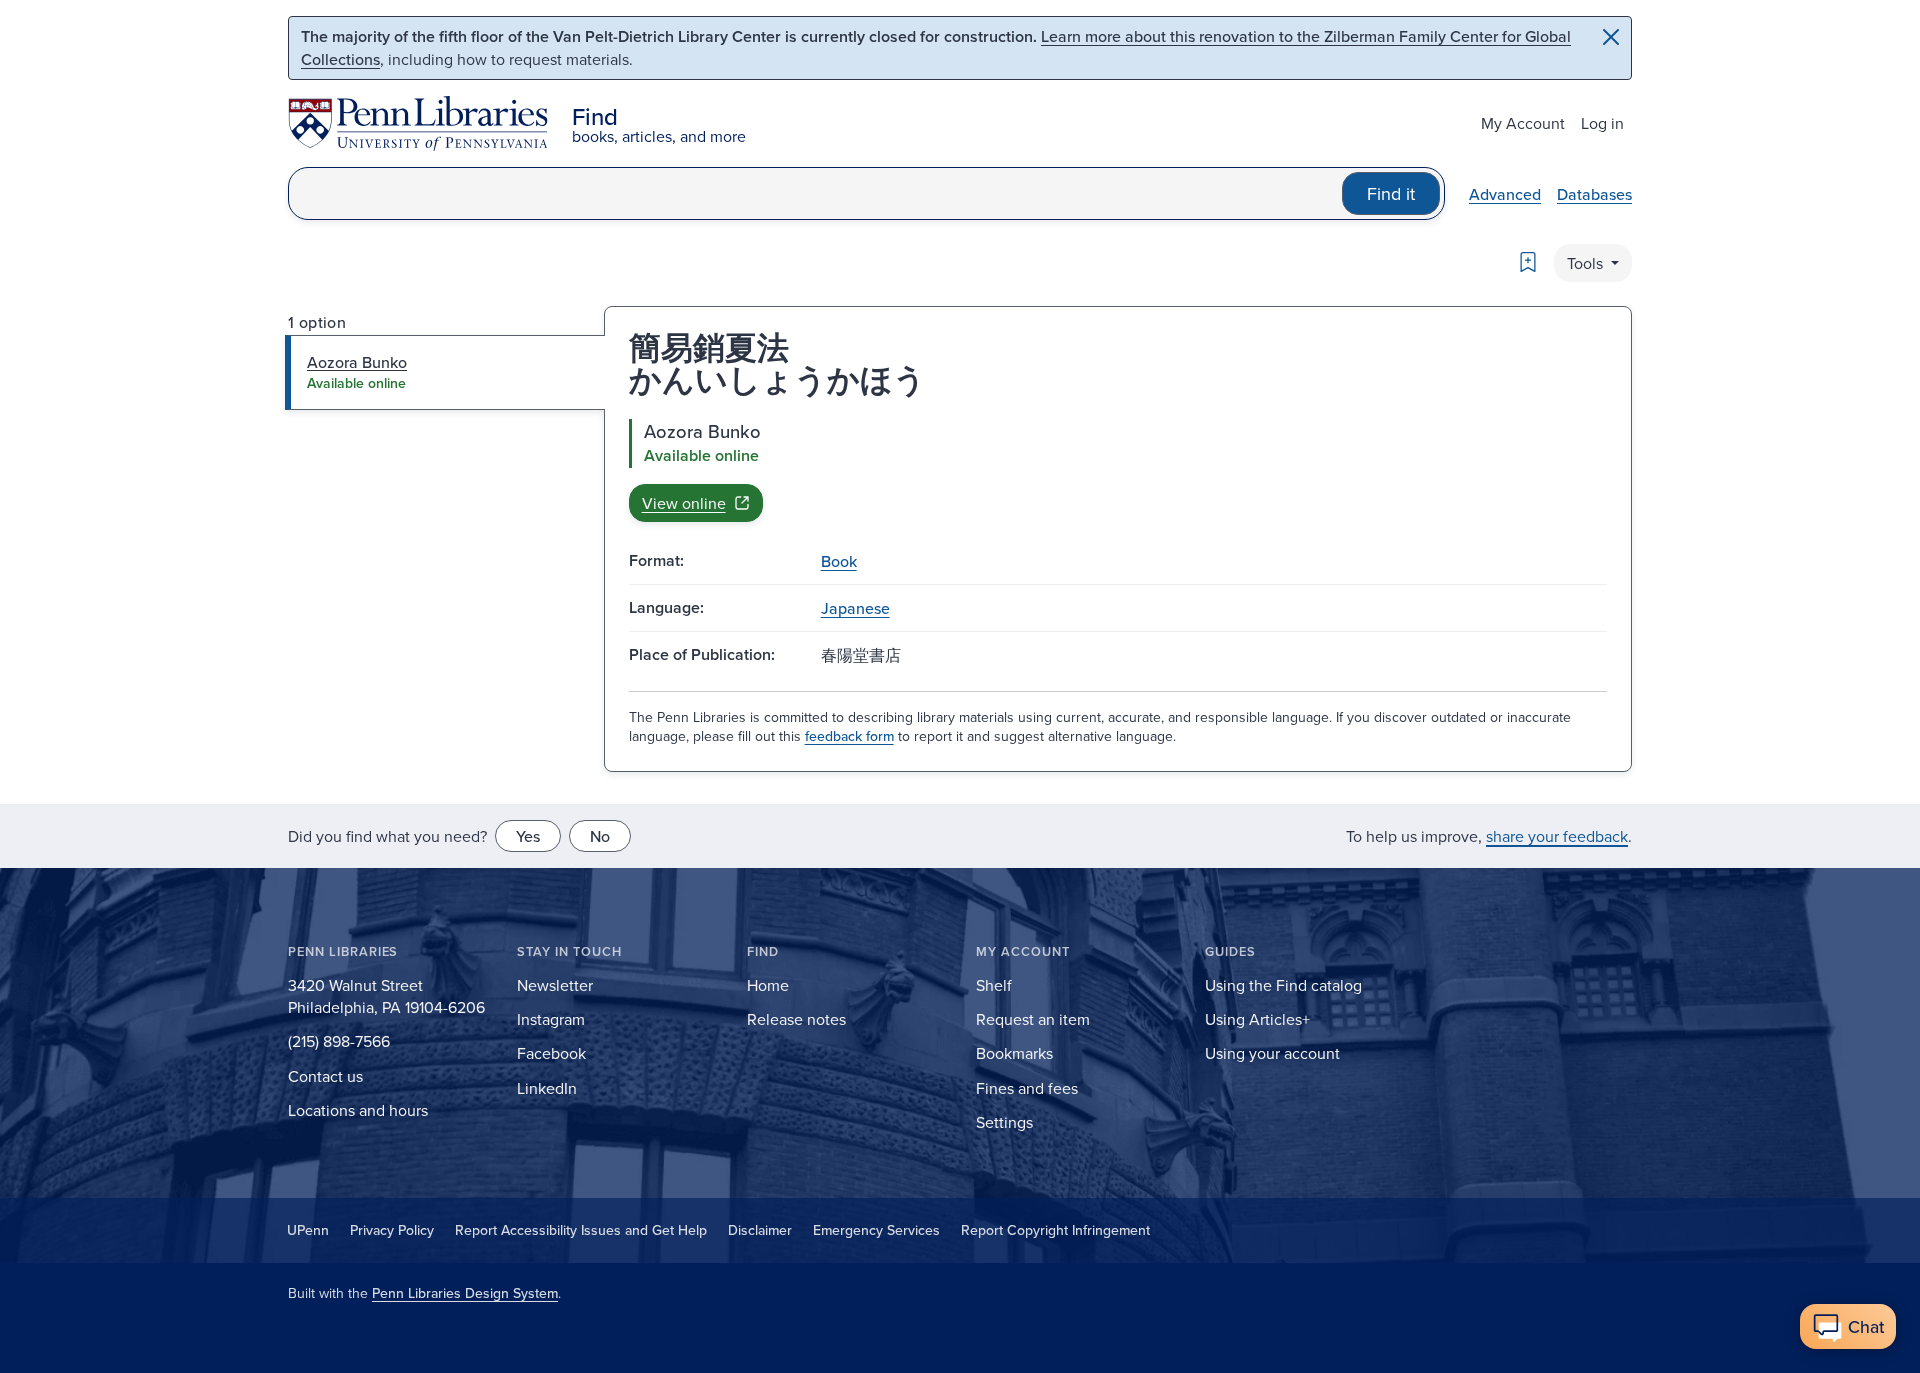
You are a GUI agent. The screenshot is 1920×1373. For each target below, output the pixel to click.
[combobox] (815, 193)
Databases (1594, 194)
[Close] (1611, 37)
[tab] (445, 372)
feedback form (849, 736)
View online (684, 503)
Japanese (855, 608)
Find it (1391, 193)
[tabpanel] (1118, 470)
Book (839, 561)
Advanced (1505, 194)
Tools (1587, 263)
